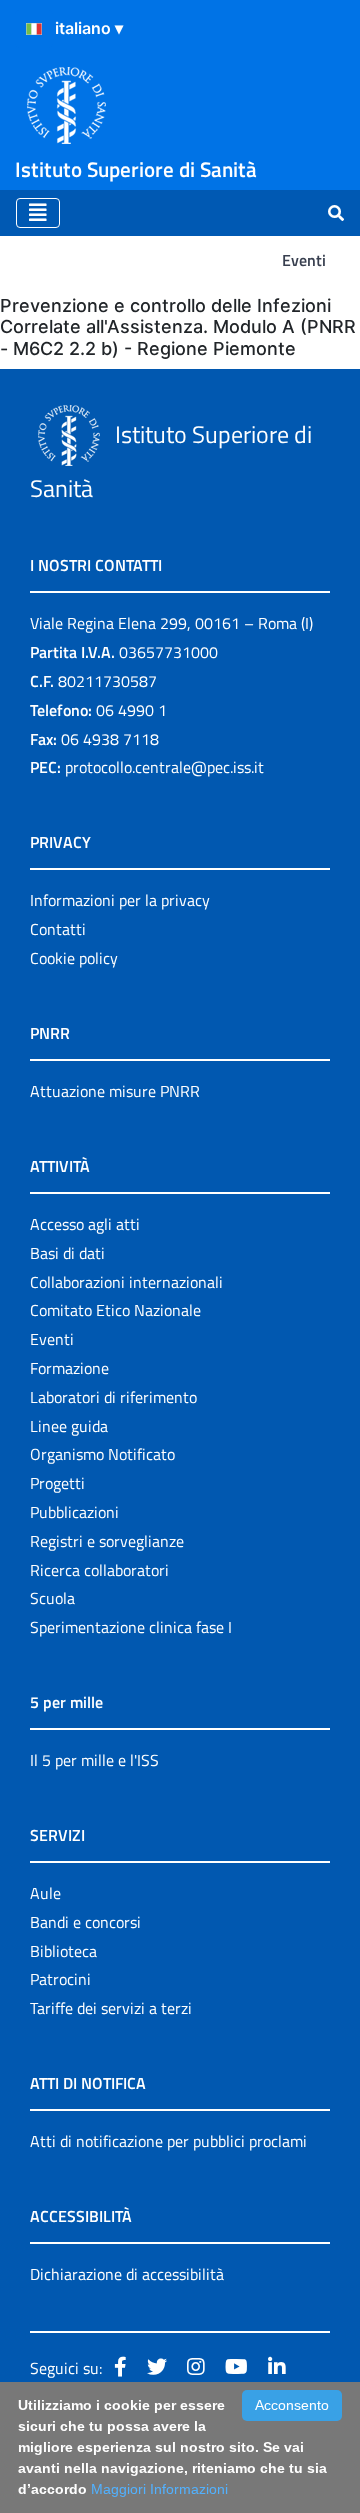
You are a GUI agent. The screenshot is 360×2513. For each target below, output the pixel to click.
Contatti (58, 929)
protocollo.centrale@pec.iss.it (164, 767)
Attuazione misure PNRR (115, 1091)
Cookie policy (74, 958)
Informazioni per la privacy (120, 900)
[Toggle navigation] (38, 213)
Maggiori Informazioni (159, 2489)
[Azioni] (34, 29)
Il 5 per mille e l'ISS (94, 1760)
